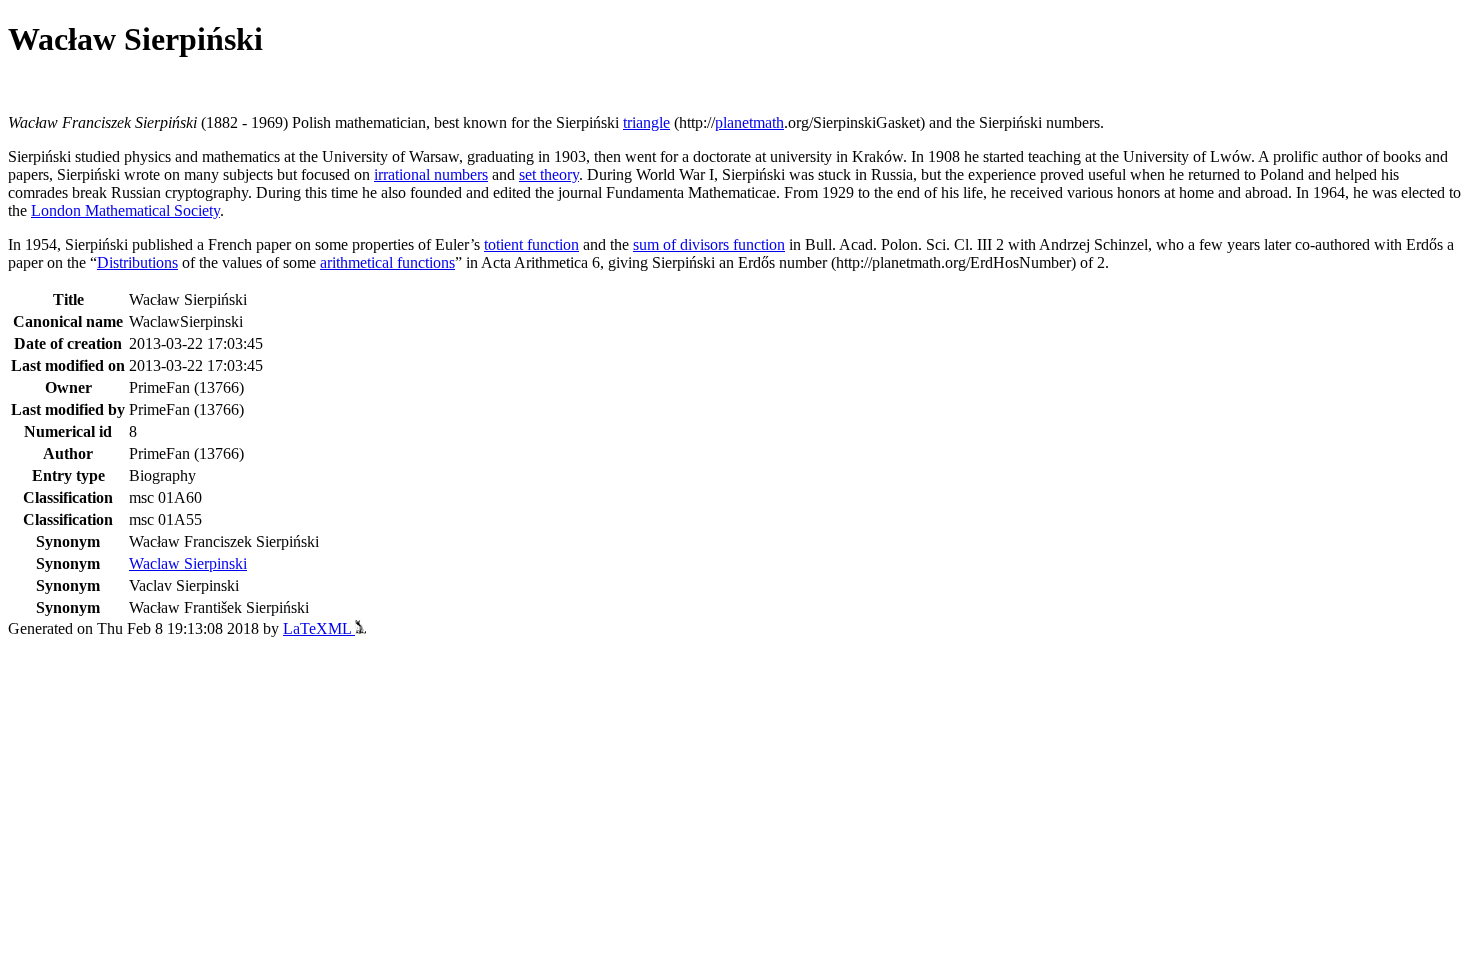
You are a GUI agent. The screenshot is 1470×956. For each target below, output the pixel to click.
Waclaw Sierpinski (188, 563)
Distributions (137, 262)
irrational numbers (431, 174)
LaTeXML (319, 628)
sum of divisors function (709, 244)
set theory (549, 174)
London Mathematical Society (125, 210)
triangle (646, 122)
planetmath (749, 122)
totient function (531, 244)
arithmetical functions (387, 262)
